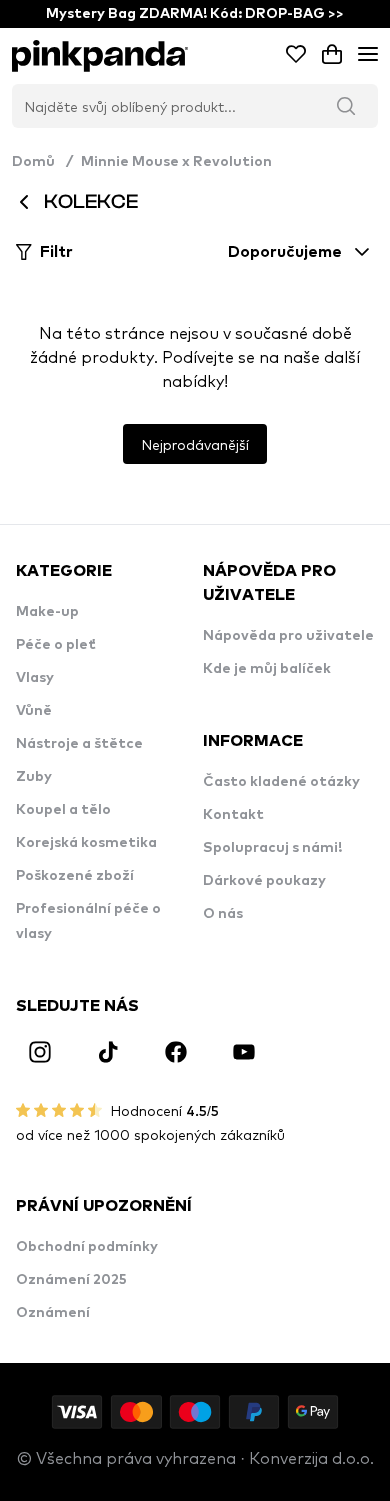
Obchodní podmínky (87, 1247)
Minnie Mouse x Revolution (176, 162)
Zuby (34, 777)
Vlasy (35, 678)
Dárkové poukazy (264, 881)
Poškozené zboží (75, 876)
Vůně (34, 711)
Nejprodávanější (195, 444)
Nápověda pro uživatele (288, 636)
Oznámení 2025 (71, 1280)
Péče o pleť (56, 645)
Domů (42, 162)
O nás (223, 914)
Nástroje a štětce (79, 744)
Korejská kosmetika (86, 843)
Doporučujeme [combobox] (285, 252)
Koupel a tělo (63, 810)
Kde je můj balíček (267, 669)
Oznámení (53, 1313)
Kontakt (233, 815)
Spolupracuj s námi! (272, 848)
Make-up (47, 612)
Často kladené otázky (281, 782)
